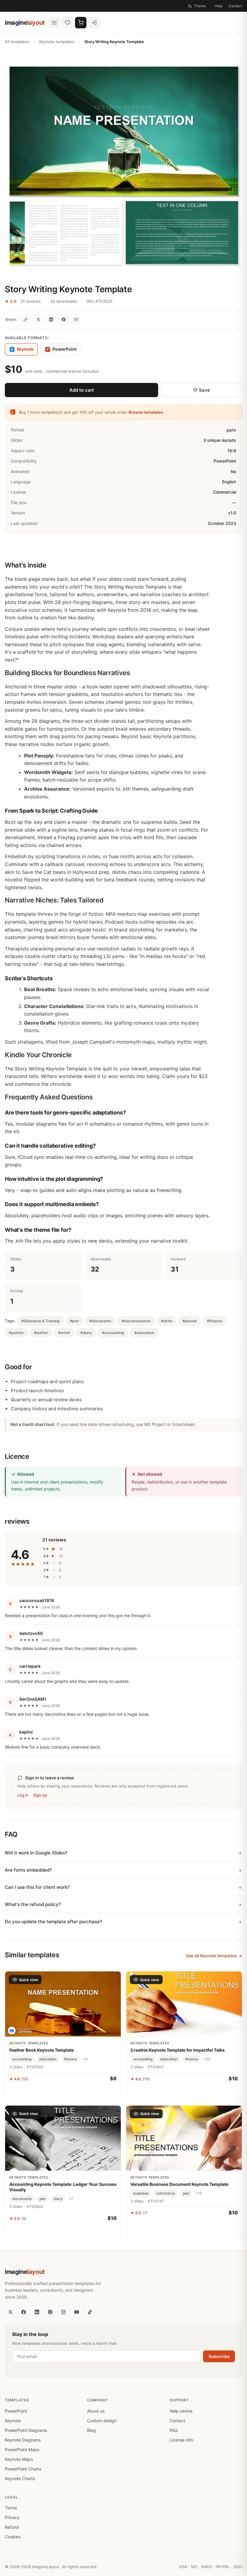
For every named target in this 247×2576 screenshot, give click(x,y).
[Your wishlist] (67, 23)
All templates (17, 42)
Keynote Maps (19, 2459)
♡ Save (202, 390)
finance (70, 2059)
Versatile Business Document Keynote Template (179, 2184)
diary (58, 2199)
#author (41, 1333)
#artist (64, 1333)
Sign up (40, 1795)
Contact (235, 6)
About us (96, 2411)
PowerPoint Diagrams (26, 2430)
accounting (22, 2059)
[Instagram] (63, 2312)
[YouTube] (77, 2312)
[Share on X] (38, 320)
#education (144, 1333)
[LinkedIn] (37, 2312)
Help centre (181, 2411)
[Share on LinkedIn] (51, 320)
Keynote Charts (20, 2478)
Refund (12, 2527)
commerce (166, 2193)
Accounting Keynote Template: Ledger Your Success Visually (63, 2187)
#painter (16, 1333)
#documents (100, 1321)
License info (181, 2440)
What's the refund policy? (33, 1904)
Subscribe (219, 2356)
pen (43, 2199)
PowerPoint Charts (23, 2469)
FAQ (174, 2430)
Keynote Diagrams (23, 2440)
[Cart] (81, 23)
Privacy (12, 2517)
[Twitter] (10, 2312)
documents (22, 2199)
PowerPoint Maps (22, 2450)
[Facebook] (23, 2312)
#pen (74, 1321)
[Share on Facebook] (64, 320)
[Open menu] (54, 23)
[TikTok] (90, 2312)
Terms (11, 2508)
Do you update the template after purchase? (53, 1922)
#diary (86, 1333)
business (141, 2193)
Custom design (102, 2421)
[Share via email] (76, 320)
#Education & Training (41, 1321)
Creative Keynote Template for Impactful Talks (178, 2050)
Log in (23, 1795)
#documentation (136, 1321)
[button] (123, 165)
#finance (215, 1321)
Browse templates (146, 412)
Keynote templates (57, 42)
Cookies (13, 2537)
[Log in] (94, 23)
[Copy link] (26, 320)
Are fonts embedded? (28, 1870)
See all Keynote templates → (214, 1956)
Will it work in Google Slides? (36, 1853)
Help (219, 6)
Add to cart (82, 390)
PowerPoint (62, 349)
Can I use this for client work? (37, 1887)
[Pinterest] (50, 2312)
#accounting (113, 1333)
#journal (190, 1321)
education (48, 2059)
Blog (91, 2430)
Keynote (13, 2421)
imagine (25, 23)
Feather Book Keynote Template (42, 2050)
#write (167, 1321)
